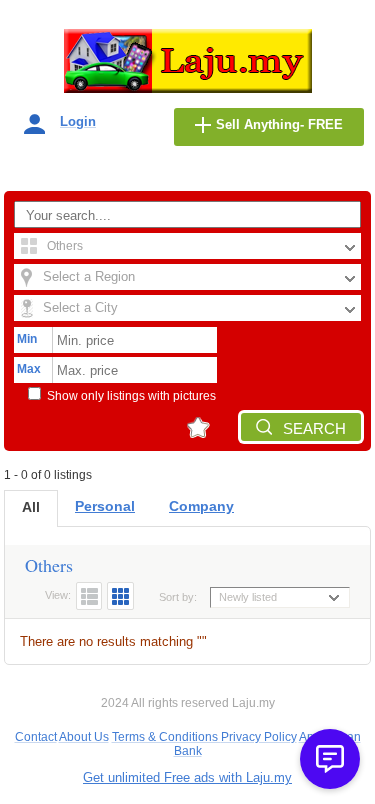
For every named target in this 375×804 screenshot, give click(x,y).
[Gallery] (120, 596)
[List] (89, 596)
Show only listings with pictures (131, 396)
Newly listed (248, 597)
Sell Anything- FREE (279, 124)
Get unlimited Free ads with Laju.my (187, 777)
